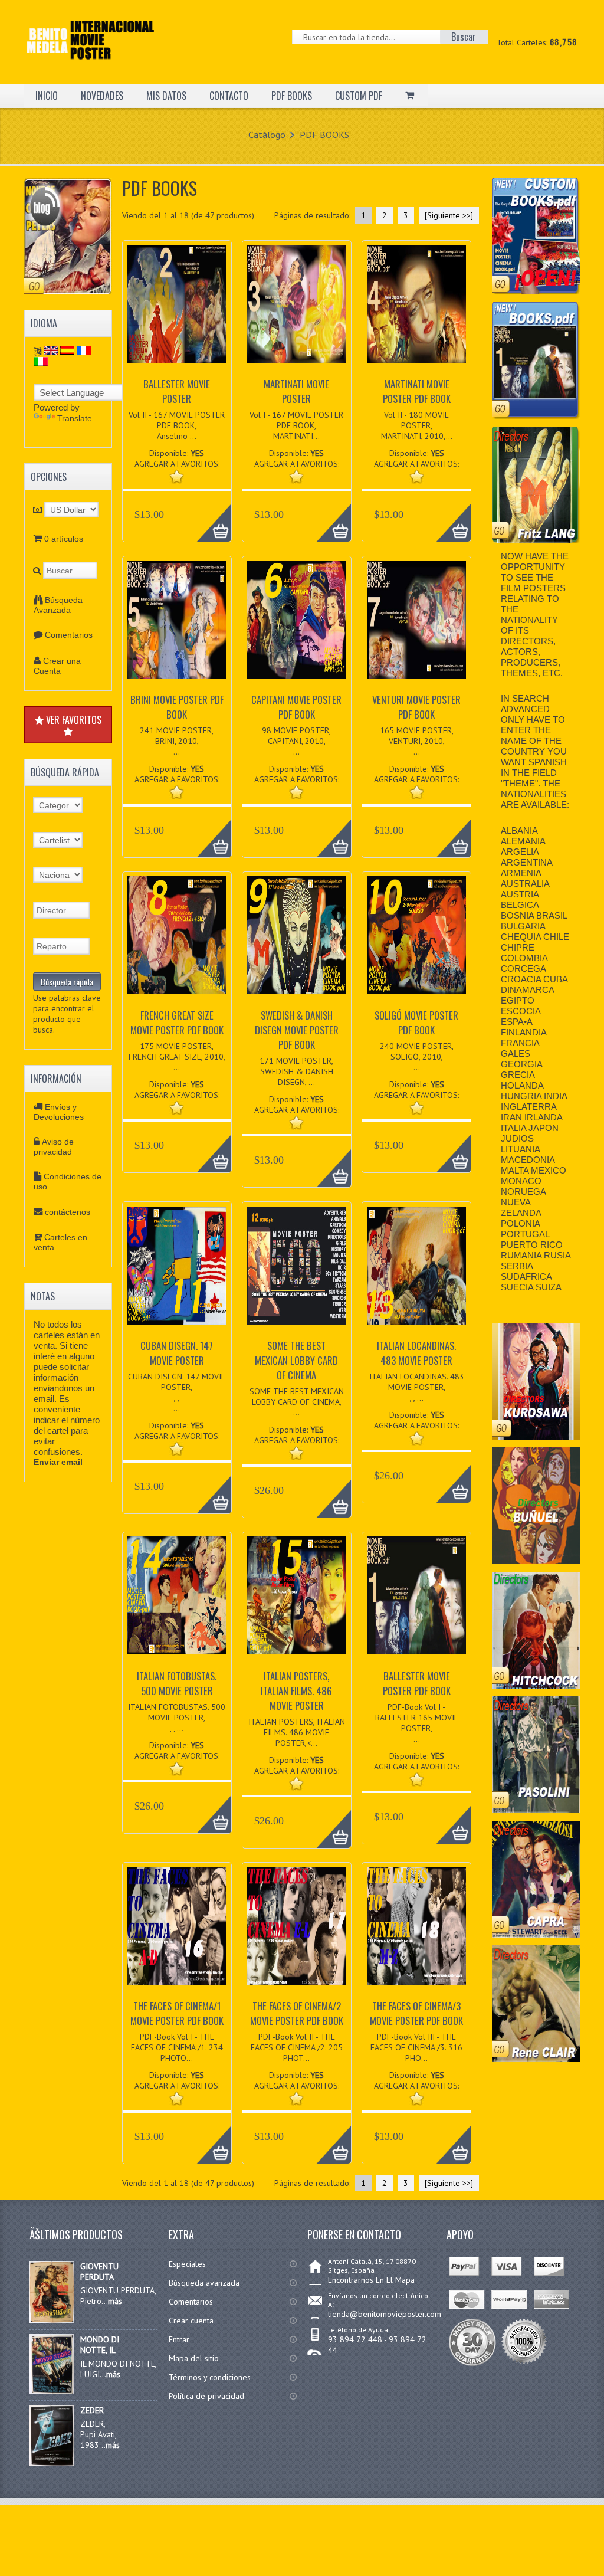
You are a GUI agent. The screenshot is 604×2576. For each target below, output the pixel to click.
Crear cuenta (191, 2321)
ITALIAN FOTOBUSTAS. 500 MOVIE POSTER (177, 1683)
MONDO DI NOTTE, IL (100, 2345)
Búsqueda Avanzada (58, 605)
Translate (75, 418)
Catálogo (267, 135)
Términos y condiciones (210, 2377)
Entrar (179, 2339)
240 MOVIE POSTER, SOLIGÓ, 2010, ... (417, 1057)
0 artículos (64, 539)
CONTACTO (229, 96)
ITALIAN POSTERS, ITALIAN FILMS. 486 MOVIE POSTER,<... (297, 1732)
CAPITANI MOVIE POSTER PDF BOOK (296, 707)
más (115, 2301)
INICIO (47, 96)
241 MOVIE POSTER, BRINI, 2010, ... (177, 741)
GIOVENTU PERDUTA (99, 2272)
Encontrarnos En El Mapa (371, 2280)
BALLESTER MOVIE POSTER (177, 391)
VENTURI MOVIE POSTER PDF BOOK (416, 707)
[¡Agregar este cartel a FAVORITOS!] (177, 476)
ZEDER (92, 2410)
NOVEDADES (102, 96)
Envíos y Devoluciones (59, 1112)
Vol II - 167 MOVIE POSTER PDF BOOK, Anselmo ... (177, 425)
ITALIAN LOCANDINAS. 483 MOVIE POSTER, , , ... (417, 1387)
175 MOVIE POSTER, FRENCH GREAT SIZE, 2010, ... (177, 1057)
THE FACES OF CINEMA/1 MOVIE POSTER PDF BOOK (177, 2013)
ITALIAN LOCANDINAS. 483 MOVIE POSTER (416, 1353)
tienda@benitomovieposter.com (385, 2314)
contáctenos (68, 1212)
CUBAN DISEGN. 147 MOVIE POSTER (177, 1353)
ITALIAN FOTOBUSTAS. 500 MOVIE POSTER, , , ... (177, 1718)
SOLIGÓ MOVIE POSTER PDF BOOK (416, 1022)
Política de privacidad (206, 2396)
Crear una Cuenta (57, 666)
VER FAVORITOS (73, 720)
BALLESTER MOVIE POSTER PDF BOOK (417, 1683)
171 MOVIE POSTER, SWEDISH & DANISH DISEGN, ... (296, 1071)
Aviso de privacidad (54, 1147)
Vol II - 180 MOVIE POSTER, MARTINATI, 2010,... (417, 425)
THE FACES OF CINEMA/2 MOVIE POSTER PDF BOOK (297, 2013)
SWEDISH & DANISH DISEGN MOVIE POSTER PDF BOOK (297, 1030)
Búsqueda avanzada (204, 2283)
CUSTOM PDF (359, 96)
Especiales (187, 2264)
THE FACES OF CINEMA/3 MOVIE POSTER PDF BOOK (416, 2013)
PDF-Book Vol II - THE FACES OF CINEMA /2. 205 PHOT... (297, 2047)
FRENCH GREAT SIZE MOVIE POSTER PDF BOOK (177, 1022)
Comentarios (69, 635)
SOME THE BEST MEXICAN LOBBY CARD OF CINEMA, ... (297, 1402)
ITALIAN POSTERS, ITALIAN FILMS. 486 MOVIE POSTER (296, 1691)
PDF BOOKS (292, 96)
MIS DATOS (166, 96)
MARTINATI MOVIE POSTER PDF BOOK (417, 391)
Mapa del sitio (194, 2358)
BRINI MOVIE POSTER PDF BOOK (177, 707)
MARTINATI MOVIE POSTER (296, 391)
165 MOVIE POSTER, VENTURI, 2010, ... (417, 741)
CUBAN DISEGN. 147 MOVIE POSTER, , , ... (177, 1392)
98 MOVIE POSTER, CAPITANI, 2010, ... (296, 741)
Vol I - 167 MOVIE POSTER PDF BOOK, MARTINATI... (296, 425)
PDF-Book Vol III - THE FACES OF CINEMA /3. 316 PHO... (416, 2047)
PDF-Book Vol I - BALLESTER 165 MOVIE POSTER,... (417, 1723)
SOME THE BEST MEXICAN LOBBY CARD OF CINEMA (296, 1360)
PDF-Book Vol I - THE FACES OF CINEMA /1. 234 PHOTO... (177, 2047)
